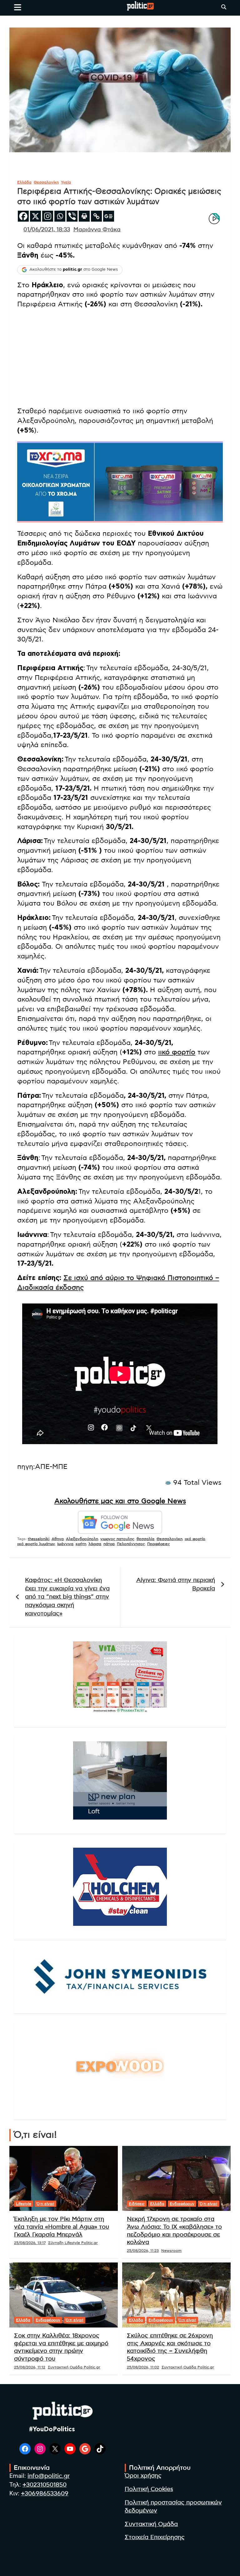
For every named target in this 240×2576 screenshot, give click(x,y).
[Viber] (72, 216)
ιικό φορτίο (177, 1052)
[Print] (84, 216)
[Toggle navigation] (18, 7)
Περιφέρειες (159, 1544)
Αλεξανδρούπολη (82, 1539)
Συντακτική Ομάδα (151, 2524)
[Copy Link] (96, 216)
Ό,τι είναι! (45, 2204)
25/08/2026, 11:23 (143, 2251)
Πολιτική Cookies (149, 2489)
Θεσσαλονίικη (170, 1539)
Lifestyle (24, 2204)
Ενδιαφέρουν (182, 2204)
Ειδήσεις (137, 2204)
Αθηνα (58, 1539)
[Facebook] (23, 216)
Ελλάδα (24, 182)
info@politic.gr (49, 2476)
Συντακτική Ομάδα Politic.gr (74, 2367)
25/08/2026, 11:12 (30, 2367)
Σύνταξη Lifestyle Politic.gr (73, 2243)
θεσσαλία (145, 1539)
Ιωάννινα (65, 1544)
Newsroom (171, 2251)
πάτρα (109, 1544)
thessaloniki (39, 1539)
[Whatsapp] (60, 216)
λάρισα (95, 1544)
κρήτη (81, 1544)
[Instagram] (48, 216)
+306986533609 (45, 2494)
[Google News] (109, 216)
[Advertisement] (120, 358)
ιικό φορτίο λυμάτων (36, 1544)
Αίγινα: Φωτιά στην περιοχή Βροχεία (176, 1584)
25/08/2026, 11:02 (143, 2367)
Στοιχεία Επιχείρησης (155, 2537)
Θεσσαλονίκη (46, 182)
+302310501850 (45, 2485)
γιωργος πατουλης (117, 1539)
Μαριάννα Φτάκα (97, 230)
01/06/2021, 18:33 (47, 230)
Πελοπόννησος (131, 1544)
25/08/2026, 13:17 (30, 2243)
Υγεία (66, 182)
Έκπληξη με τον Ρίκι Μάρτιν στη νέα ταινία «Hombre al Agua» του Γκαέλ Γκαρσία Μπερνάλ (62, 2227)
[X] (35, 216)
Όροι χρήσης (143, 2476)
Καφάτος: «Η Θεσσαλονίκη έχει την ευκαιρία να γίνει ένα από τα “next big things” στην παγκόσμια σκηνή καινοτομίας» (67, 1597)
